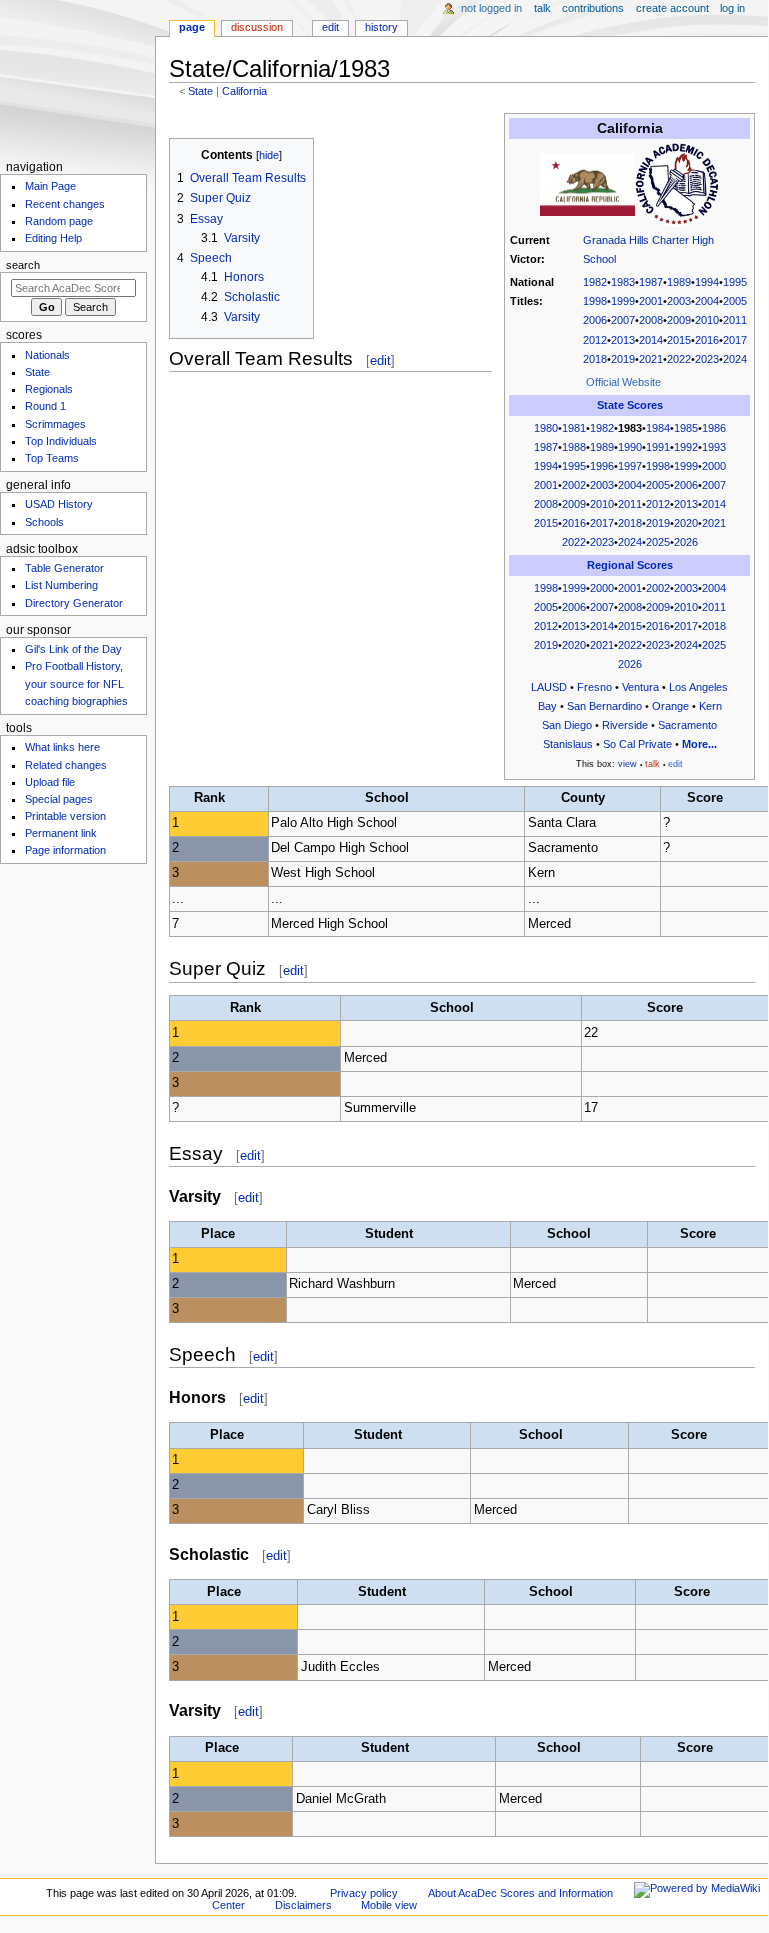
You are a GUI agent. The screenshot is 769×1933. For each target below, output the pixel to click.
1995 (735, 282)
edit (380, 360)
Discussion (257, 27)
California (244, 91)
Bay (547, 706)
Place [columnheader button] (218, 1234)
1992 (686, 447)
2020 (686, 523)
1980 (546, 428)
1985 (686, 428)
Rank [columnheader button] (209, 798)
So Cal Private (637, 744)
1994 (707, 282)
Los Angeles (698, 687)
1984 (658, 428)
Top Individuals (61, 441)
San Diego (567, 725)
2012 (595, 340)
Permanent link (61, 833)
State (200, 91)
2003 (679, 301)
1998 (595, 301)
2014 (651, 340)
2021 (651, 359)
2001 (651, 301)
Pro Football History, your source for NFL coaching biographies (76, 683)
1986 (714, 428)
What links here (62, 747)
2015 (679, 340)
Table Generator (64, 568)
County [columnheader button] (583, 798)
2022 (679, 359)
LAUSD (549, 687)
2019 (623, 359)
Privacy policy (364, 1893)
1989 (679, 282)
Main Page (50, 186)
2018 (595, 359)
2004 (707, 301)
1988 (574, 447)
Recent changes (65, 204)
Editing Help (53, 238)
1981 (574, 428)
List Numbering (61, 585)
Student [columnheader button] (389, 1234)
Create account (672, 8)
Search (23, 265)
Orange (670, 706)
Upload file (50, 782)
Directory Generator (74, 603)
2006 (595, 320)
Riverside (625, 725)
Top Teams (52, 458)
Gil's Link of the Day (73, 649)
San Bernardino (604, 706)
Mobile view (389, 1905)
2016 (707, 340)
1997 (630, 466)
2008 (651, 320)
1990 (630, 447)
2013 (623, 340)
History (381, 27)
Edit (330, 27)
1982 (595, 282)
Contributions (593, 8)
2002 (574, 485)
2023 (707, 359)
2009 (679, 320)
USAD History (59, 504)
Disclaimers (303, 1905)
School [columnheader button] (387, 798)
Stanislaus (568, 744)
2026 (686, 542)
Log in (732, 8)
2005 (735, 301)
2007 (623, 320)
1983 (623, 282)
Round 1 (45, 406)
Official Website (623, 382)
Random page (59, 221)
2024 (735, 359)
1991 (658, 447)
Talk (542, 8)
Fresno (594, 687)
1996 (602, 466)
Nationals (47, 355)
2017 (735, 340)
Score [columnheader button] (705, 798)
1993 (714, 447)
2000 (714, 466)
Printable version (65, 816)
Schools (44, 522)
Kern (710, 706)
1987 (651, 282)
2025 (658, 542)
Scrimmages (55, 424)
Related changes (66, 765)
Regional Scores (630, 565)
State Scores (630, 405)
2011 (735, 320)
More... (699, 744)
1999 (623, 301)
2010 (707, 320)
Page (192, 27)
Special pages (59, 799)
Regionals (49, 389)
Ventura (640, 687)
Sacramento (687, 725)
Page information (65, 850)
